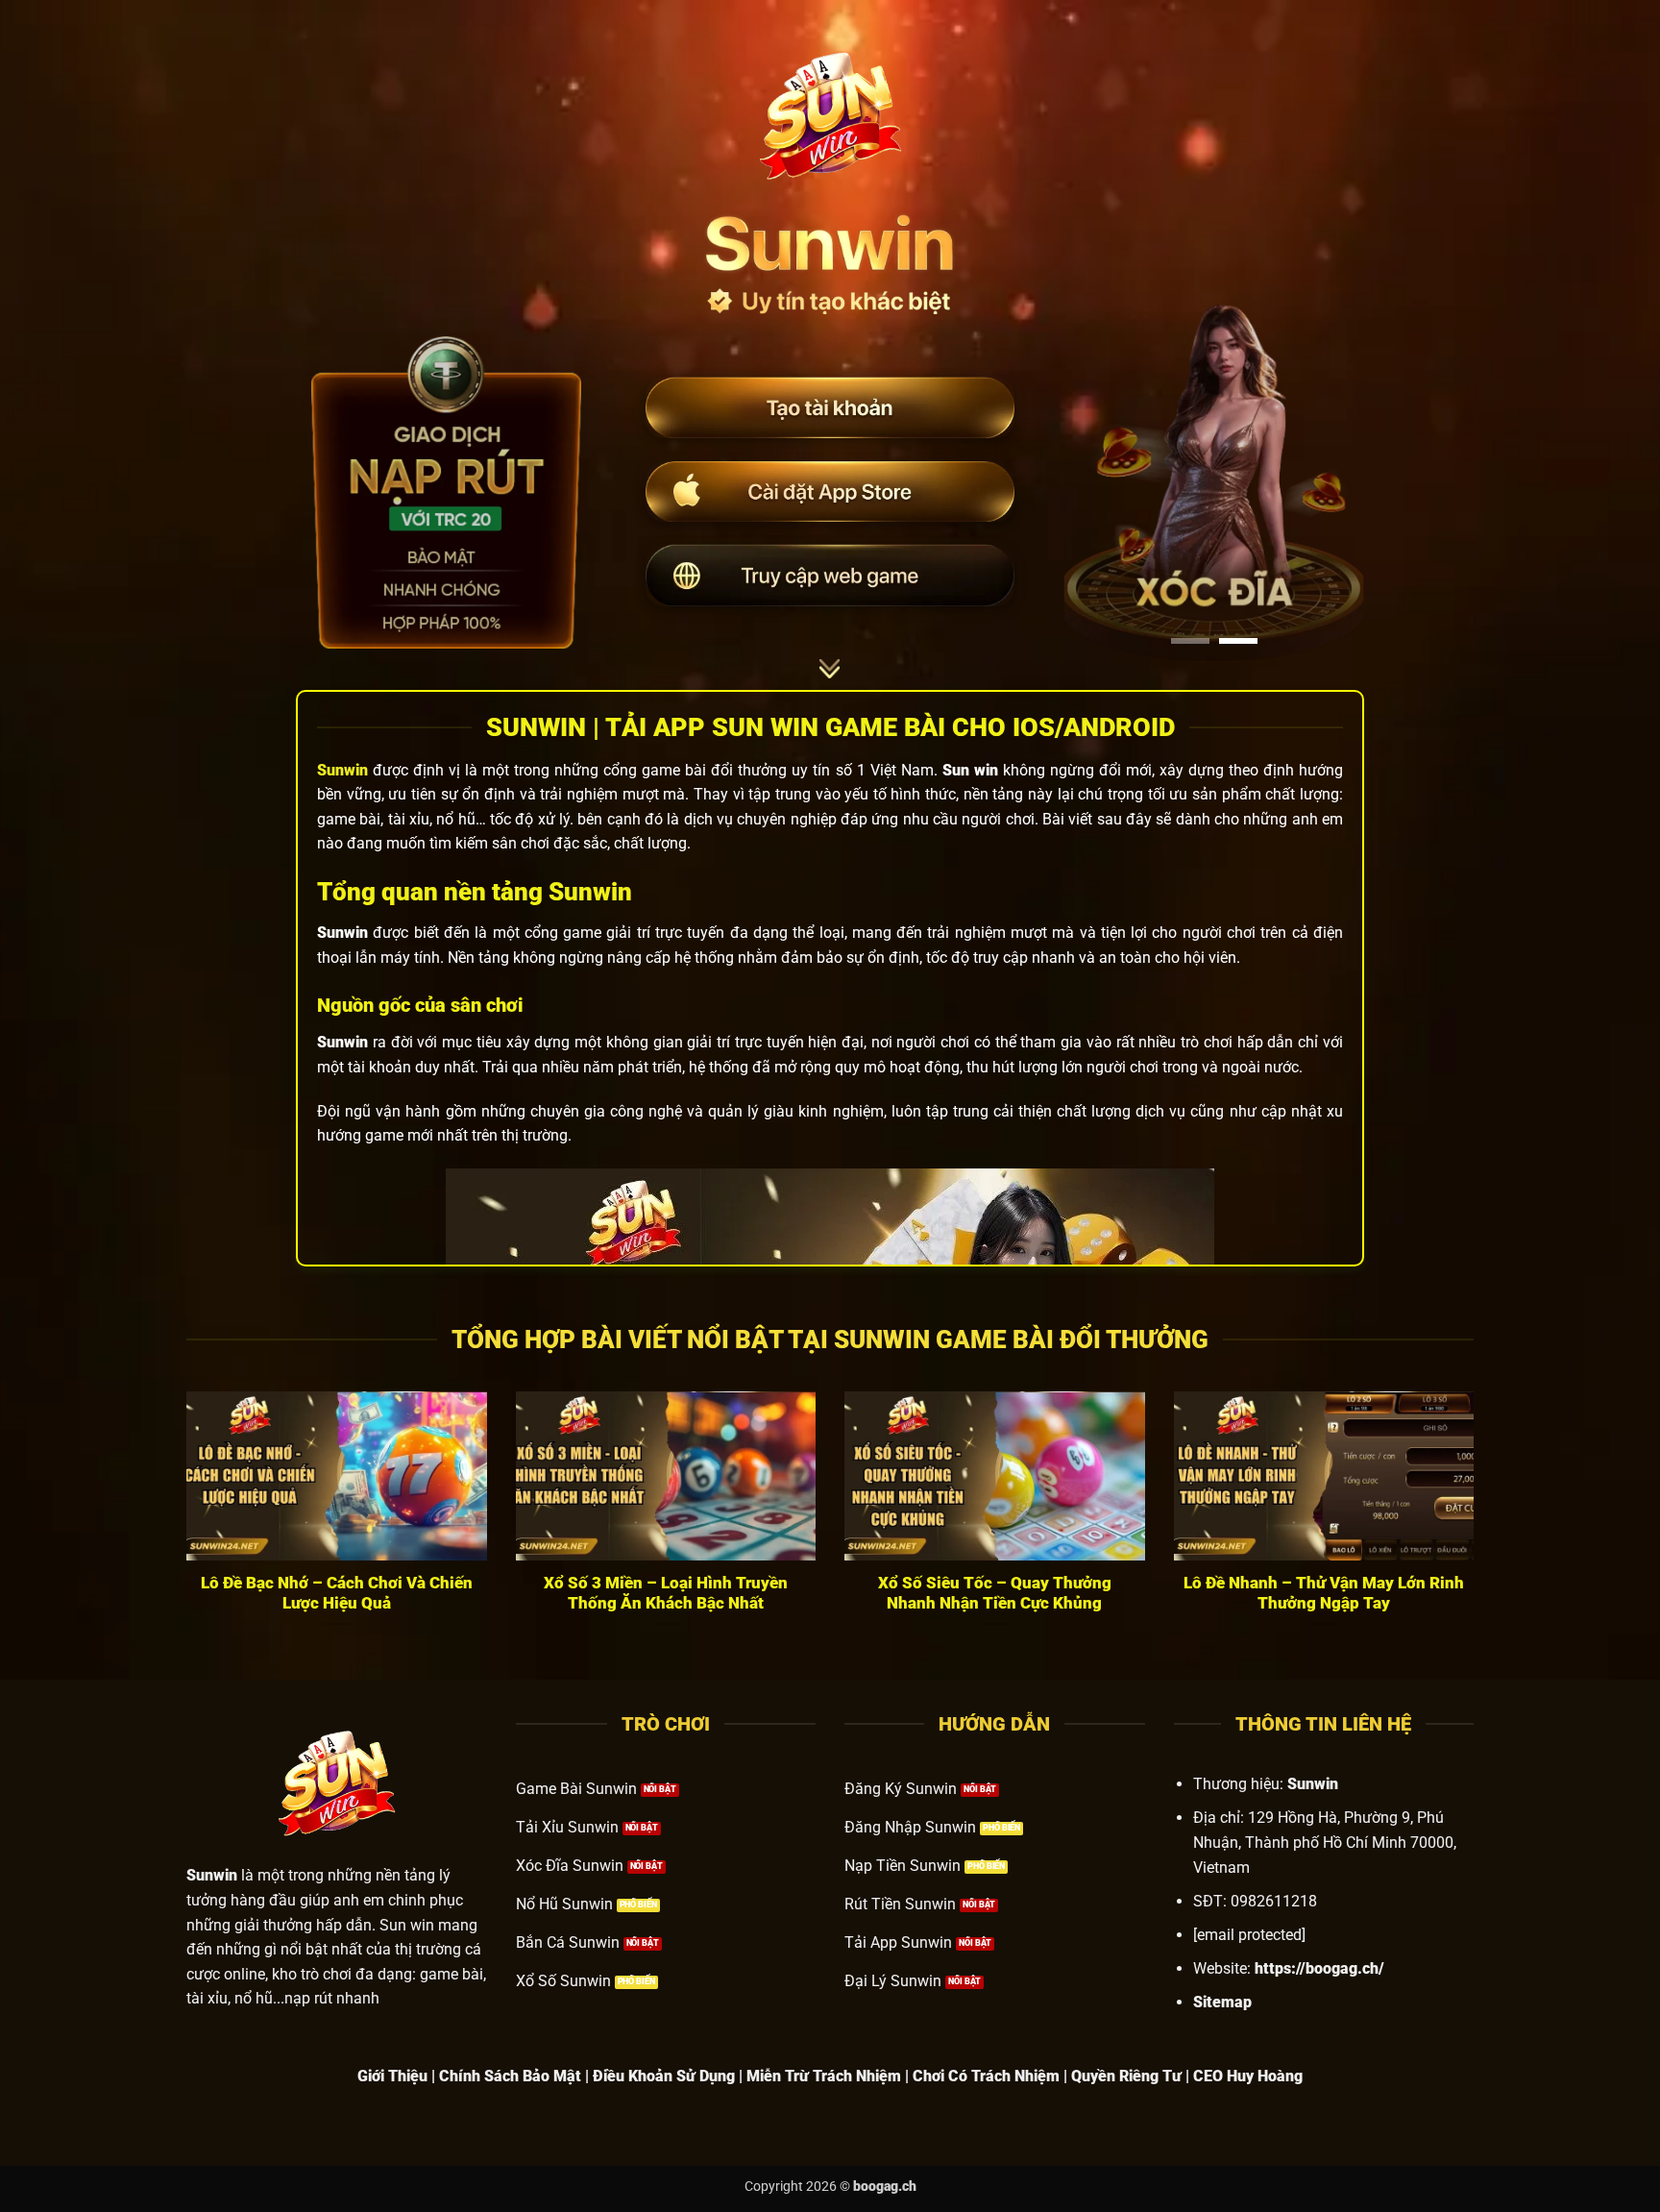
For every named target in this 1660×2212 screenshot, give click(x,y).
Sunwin (342, 770)
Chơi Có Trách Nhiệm (986, 2076)
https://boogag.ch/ (1319, 1968)
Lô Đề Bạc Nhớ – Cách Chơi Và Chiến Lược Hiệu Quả (337, 1594)
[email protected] (1249, 1935)
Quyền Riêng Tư (1126, 2076)
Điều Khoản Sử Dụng (664, 2076)
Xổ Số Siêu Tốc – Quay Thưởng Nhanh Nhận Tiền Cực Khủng (995, 1594)
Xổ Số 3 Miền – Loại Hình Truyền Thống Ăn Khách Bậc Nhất (666, 1594)
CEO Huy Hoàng (1248, 2076)
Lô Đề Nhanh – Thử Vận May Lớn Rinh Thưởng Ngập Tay (1324, 1594)
